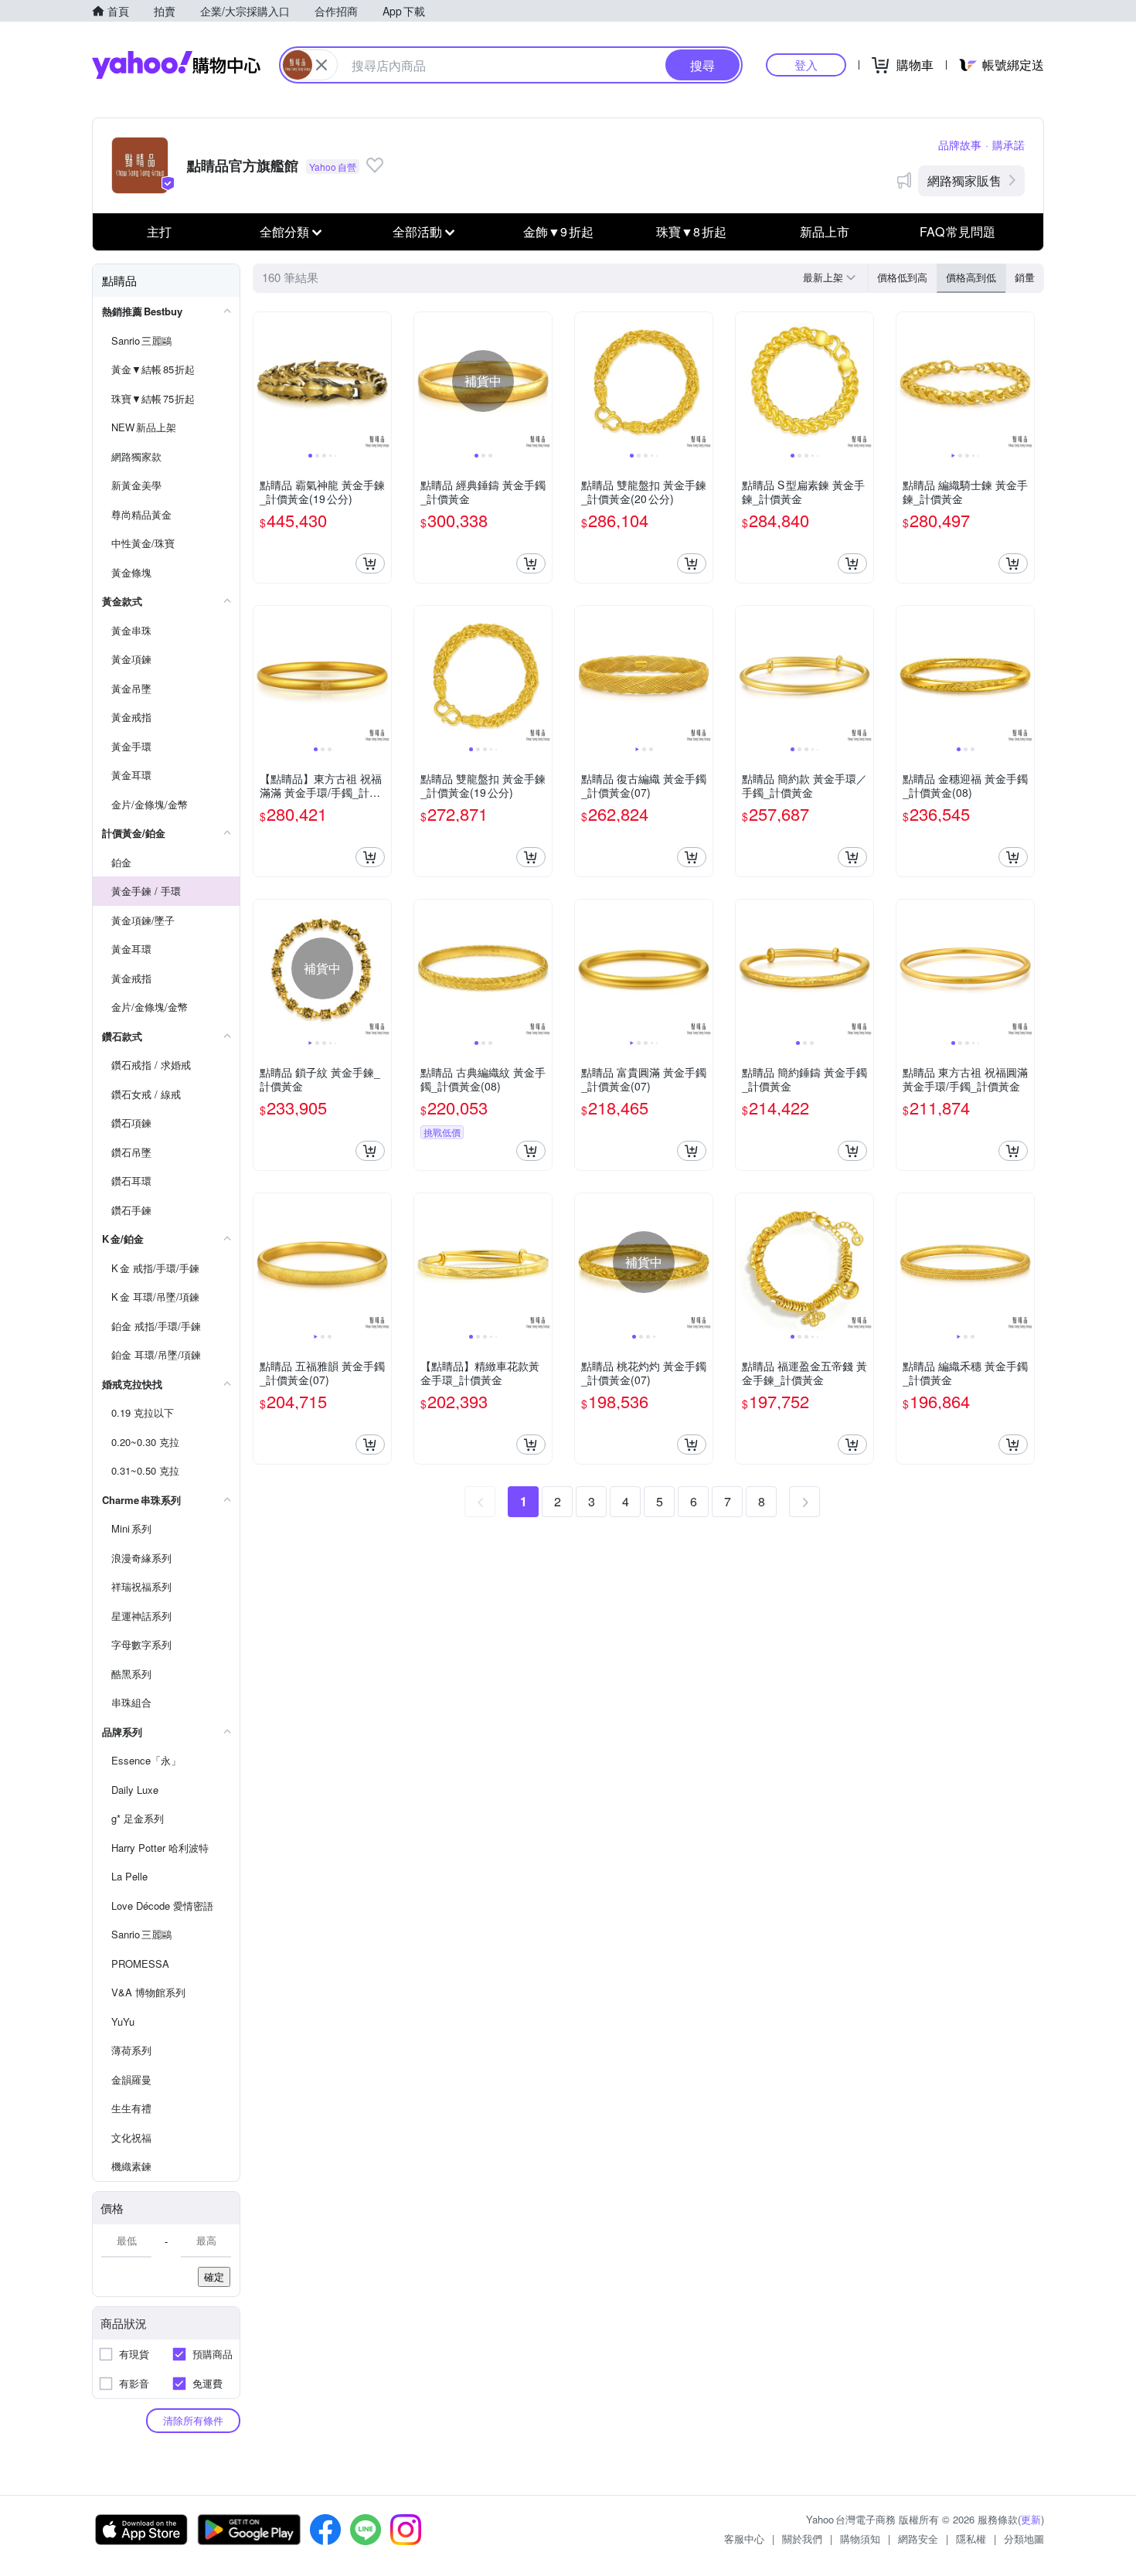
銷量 (1025, 277)
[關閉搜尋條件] (321, 65)
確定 (214, 2277)
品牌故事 (960, 145)
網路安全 (918, 2539)
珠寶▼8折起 (691, 231)
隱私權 (971, 2539)
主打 (159, 231)
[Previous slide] (264, 381)
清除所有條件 (193, 2420)
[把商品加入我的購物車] (370, 563)
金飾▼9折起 (558, 231)
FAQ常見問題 (957, 231)
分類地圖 (1024, 2539)
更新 (1031, 2519)
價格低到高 (902, 277)
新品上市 (825, 231)
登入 (806, 65)
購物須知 (860, 2539)
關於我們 (802, 2539)
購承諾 (1008, 145)
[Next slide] (381, 381)
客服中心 (744, 2539)
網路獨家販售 (964, 180)
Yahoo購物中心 (176, 65)
